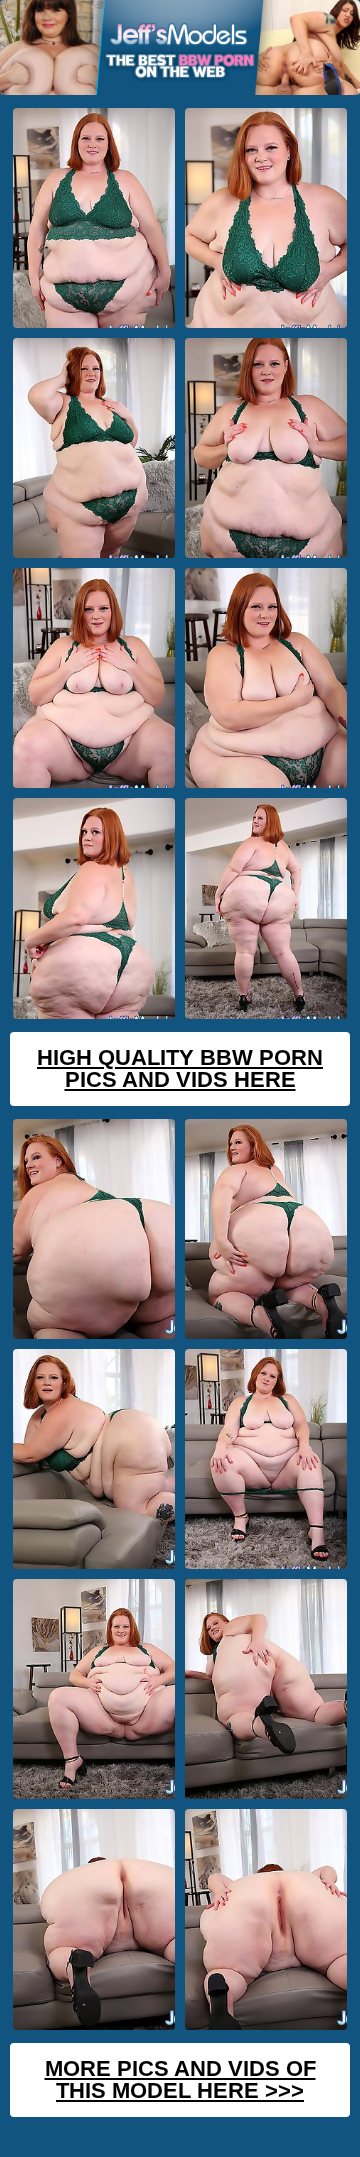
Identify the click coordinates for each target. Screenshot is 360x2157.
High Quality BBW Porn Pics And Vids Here (180, 1068)
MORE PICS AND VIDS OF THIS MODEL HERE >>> (180, 2079)
